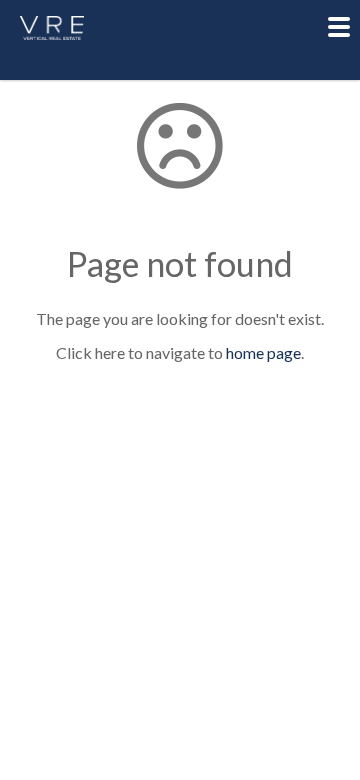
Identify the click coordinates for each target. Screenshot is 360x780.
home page (263, 352)
